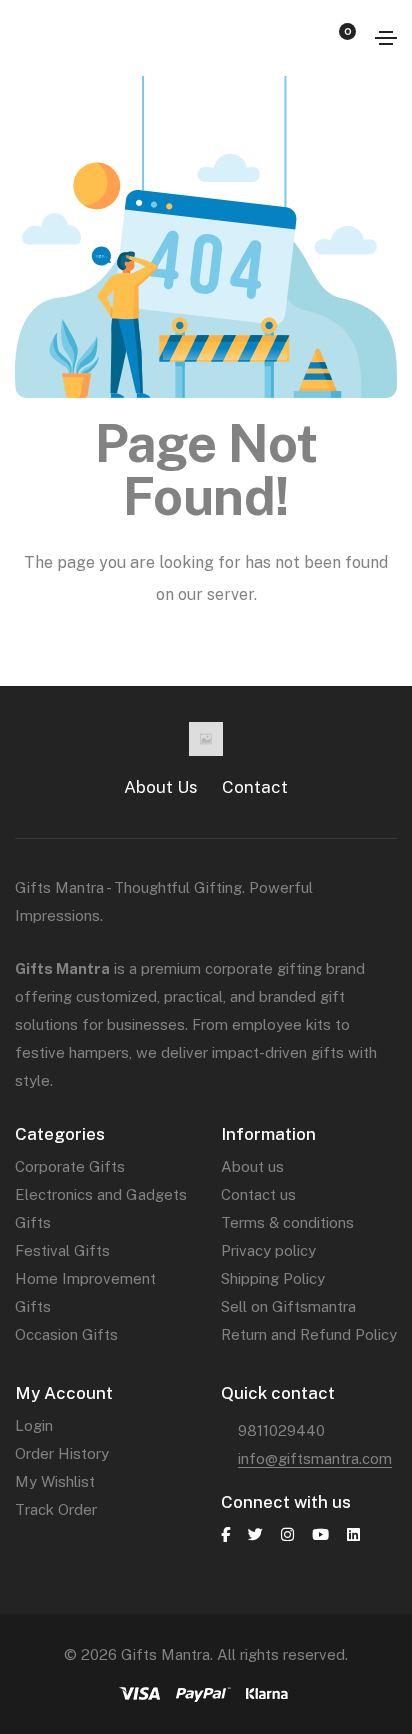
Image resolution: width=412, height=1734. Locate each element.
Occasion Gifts (66, 1334)
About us (252, 1166)
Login (34, 1425)
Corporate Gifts (70, 1166)
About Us (161, 787)
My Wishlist (55, 1481)
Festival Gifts (62, 1250)
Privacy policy (268, 1250)
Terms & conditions (287, 1222)
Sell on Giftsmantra (288, 1306)
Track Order (56, 1509)
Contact (255, 787)
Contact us (258, 1194)
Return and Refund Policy (309, 1334)
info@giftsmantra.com (315, 1458)
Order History (62, 1453)
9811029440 (281, 1430)
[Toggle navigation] (386, 38)
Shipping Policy (273, 1278)
